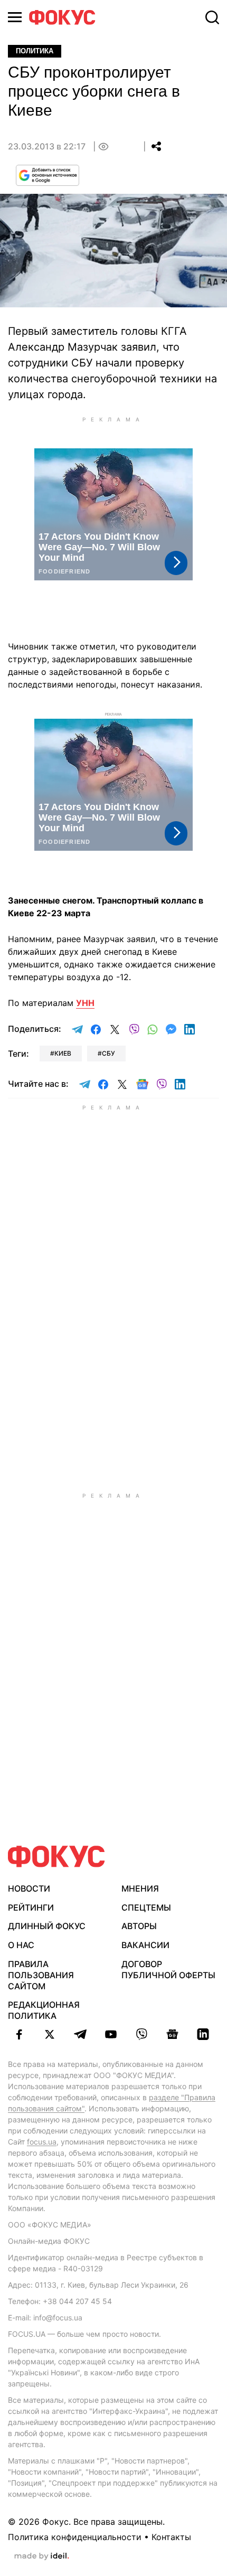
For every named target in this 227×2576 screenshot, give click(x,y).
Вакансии (145, 1945)
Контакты (171, 2537)
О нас (21, 1945)
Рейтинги (31, 1907)
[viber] (141, 2034)
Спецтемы (146, 1907)
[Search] (212, 17)
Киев (63, 1053)
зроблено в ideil (42, 2556)
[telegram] (80, 2034)
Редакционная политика (44, 2010)
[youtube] (111, 2034)
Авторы (139, 1926)
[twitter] (50, 2034)
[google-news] (172, 2034)
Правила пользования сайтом (41, 1975)
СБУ (108, 1053)
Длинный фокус (47, 1926)
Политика (35, 51)
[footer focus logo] (56, 1856)
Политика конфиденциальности (75, 2537)
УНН (85, 1003)
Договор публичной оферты (168, 1969)
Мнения (140, 1888)
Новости (29, 1888)
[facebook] (19, 2034)
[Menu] (15, 17)
